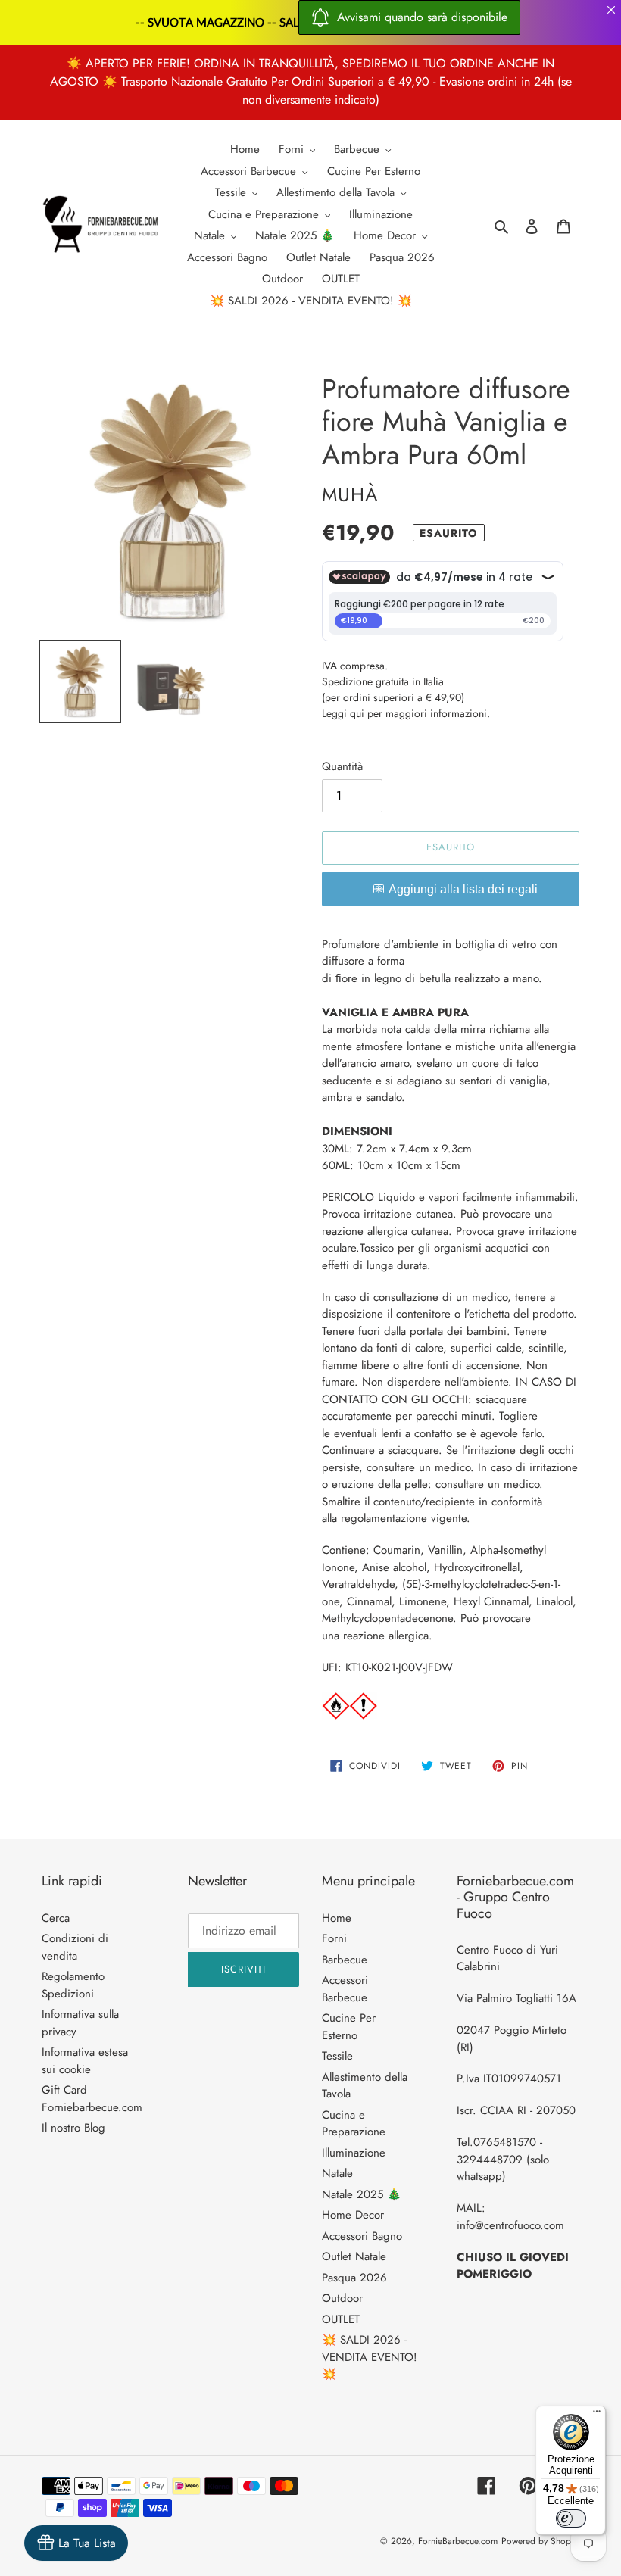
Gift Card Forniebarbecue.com (92, 2099)
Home (337, 1918)
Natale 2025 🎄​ (362, 2194)
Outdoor (342, 2298)
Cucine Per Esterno (349, 2027)
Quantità (342, 766)
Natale (337, 2173)
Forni (334, 1938)
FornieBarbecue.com (458, 2541)
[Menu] (597, 2415)
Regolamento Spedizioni (73, 1985)
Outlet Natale (354, 2256)
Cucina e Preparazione (354, 2124)
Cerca (56, 1918)
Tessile (337, 2056)
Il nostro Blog (73, 2128)
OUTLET (341, 2319)
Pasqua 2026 (354, 2278)
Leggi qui (343, 713)
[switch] (571, 2518)
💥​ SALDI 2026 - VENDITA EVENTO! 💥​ (370, 2357)
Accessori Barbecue (345, 1989)
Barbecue (345, 1960)
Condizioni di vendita (75, 1947)
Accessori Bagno (362, 2236)
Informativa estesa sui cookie (85, 2061)
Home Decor (353, 2215)
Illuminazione (354, 2153)
